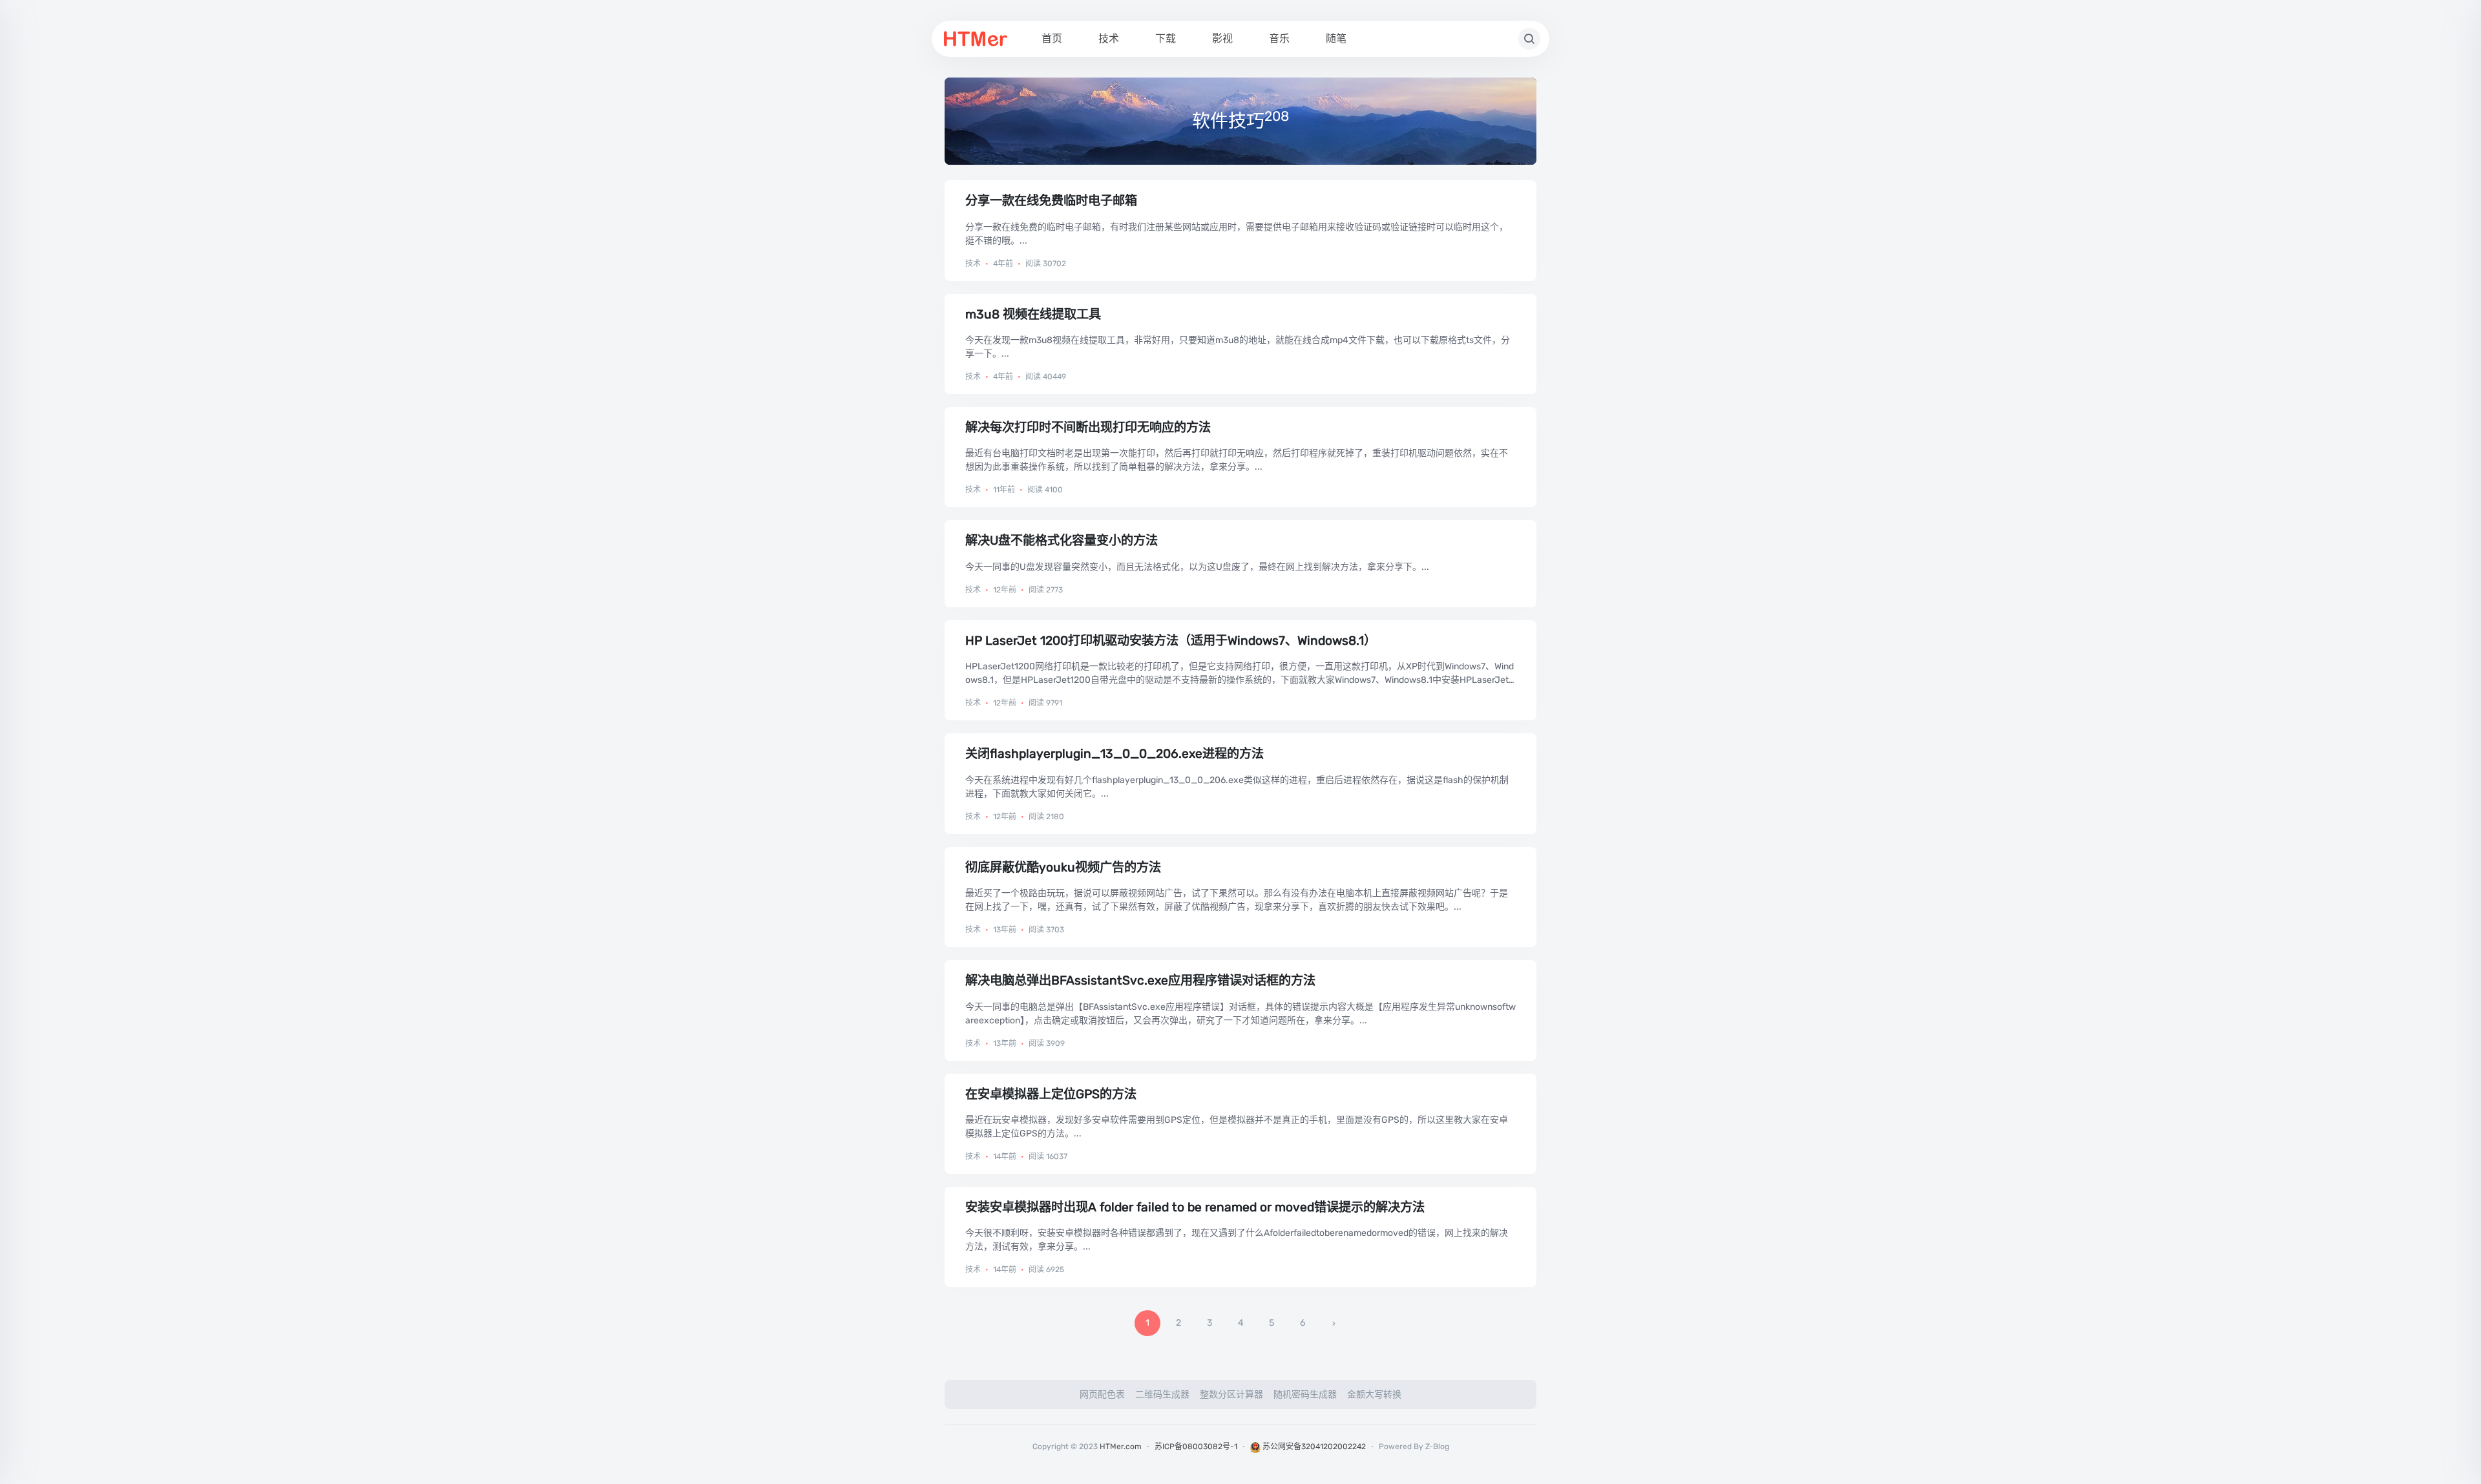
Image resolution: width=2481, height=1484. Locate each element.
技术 (1109, 38)
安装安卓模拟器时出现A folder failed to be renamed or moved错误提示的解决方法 (1195, 1207)
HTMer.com (1121, 1447)
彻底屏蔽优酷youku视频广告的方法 (1063, 867)
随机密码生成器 (1305, 1395)
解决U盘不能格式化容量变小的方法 (1062, 540)
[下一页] (1334, 1323)
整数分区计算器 (1231, 1395)
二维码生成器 (1162, 1395)
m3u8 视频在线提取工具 (1033, 314)
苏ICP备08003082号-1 (1196, 1447)
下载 (1166, 38)
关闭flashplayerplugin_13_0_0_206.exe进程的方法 (1115, 754)
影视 (1222, 38)
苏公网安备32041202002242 (1313, 1447)
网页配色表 (1102, 1395)
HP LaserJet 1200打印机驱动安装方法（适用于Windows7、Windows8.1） (1171, 641)
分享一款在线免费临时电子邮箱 (1051, 201)
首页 (1052, 38)
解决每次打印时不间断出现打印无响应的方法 (1088, 427)
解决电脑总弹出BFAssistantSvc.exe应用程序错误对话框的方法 (1140, 980)
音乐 (1279, 38)
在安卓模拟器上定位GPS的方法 (1051, 1094)
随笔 (1336, 38)
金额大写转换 (1374, 1395)
